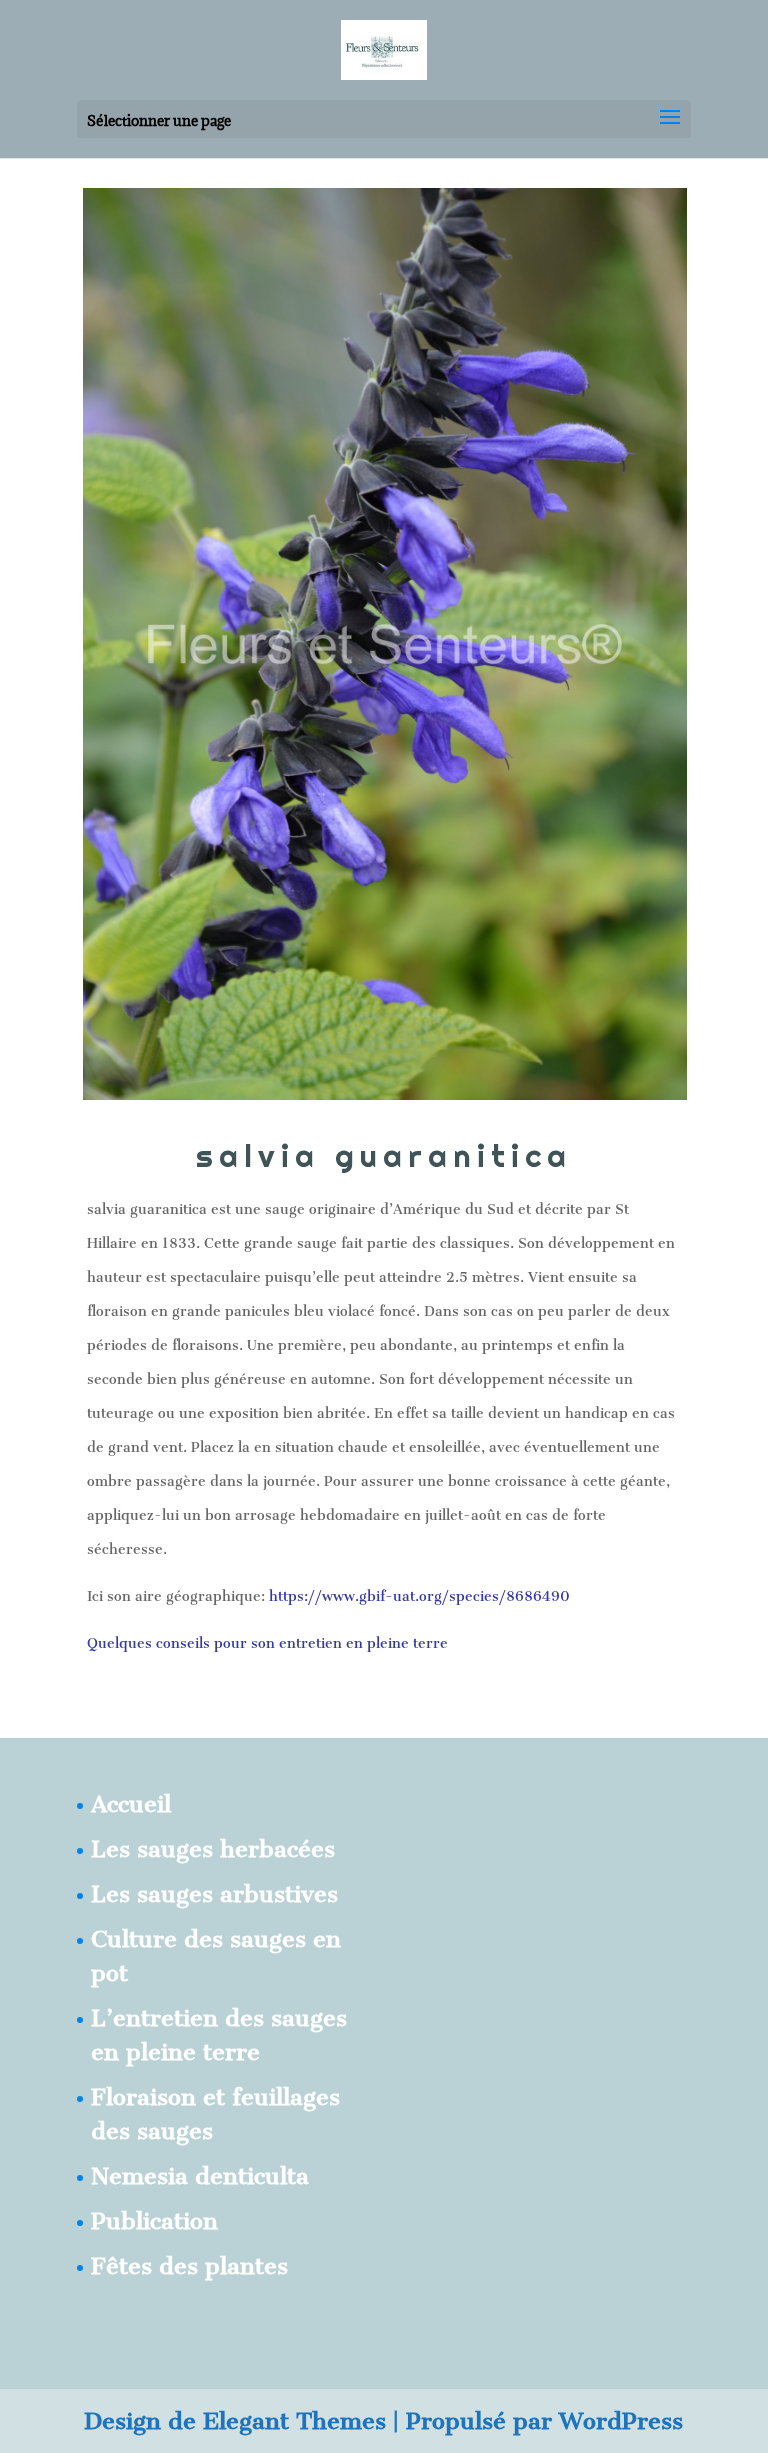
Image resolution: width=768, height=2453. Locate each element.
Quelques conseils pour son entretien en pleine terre (267, 1643)
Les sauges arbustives (214, 1894)
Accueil (131, 1804)
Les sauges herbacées (213, 1849)
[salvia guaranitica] (385, 1092)
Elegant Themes (294, 2421)
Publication (154, 2221)
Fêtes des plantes (189, 2266)
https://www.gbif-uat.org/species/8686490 (419, 1596)
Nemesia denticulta (200, 2176)
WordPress (621, 2421)
